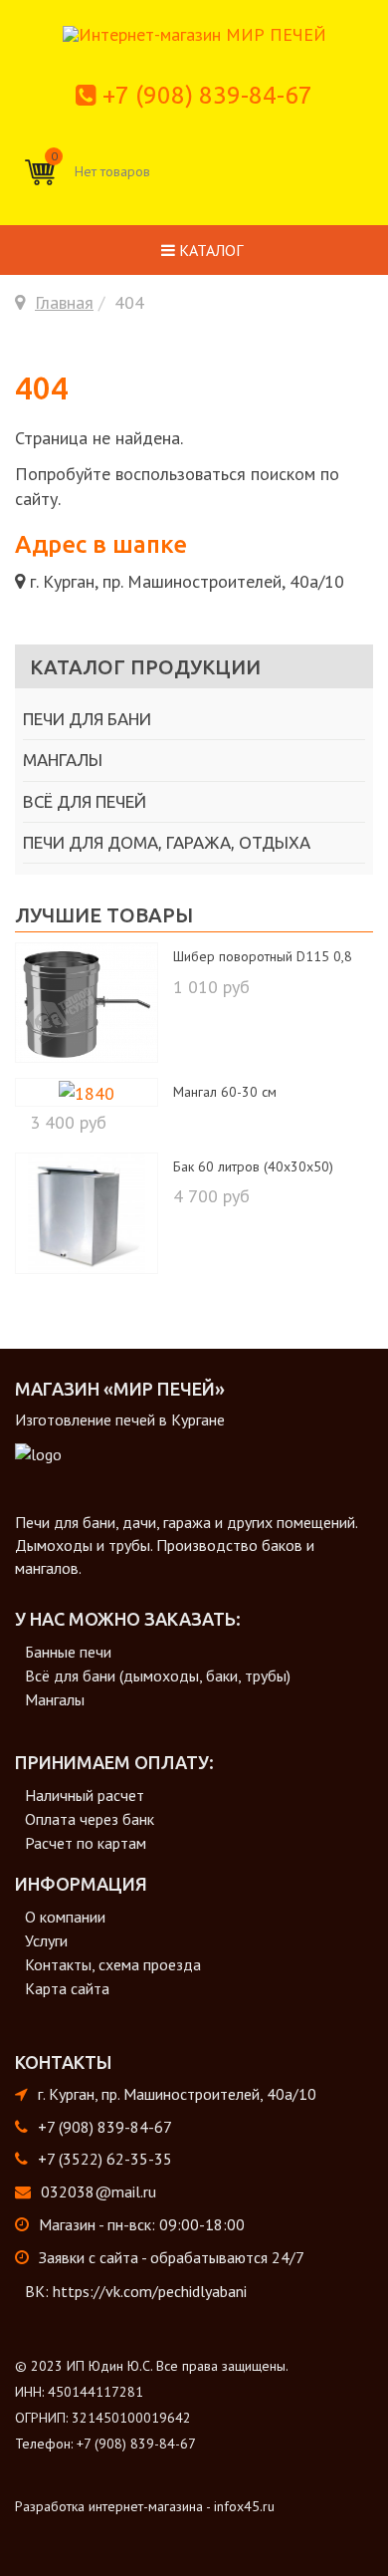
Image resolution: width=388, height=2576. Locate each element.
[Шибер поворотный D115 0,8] (87, 1001)
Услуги (46, 1940)
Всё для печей (85, 801)
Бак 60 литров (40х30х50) (253, 1166)
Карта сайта (67, 1988)
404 (42, 387)
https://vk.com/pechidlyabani (150, 2291)
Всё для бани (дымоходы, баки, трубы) (158, 1675)
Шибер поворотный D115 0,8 (263, 956)
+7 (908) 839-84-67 (207, 95)
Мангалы (63, 760)
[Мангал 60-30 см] (87, 1091)
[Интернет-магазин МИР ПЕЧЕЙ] (194, 32)
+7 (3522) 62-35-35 (105, 2159)
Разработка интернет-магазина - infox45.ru (145, 2506)
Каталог (209, 250)
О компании (65, 1917)
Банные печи (68, 1652)
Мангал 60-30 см (225, 1092)
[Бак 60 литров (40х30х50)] (86, 1211)
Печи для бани (87, 719)
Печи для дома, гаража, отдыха (167, 842)
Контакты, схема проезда (113, 1964)
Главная (64, 302)
